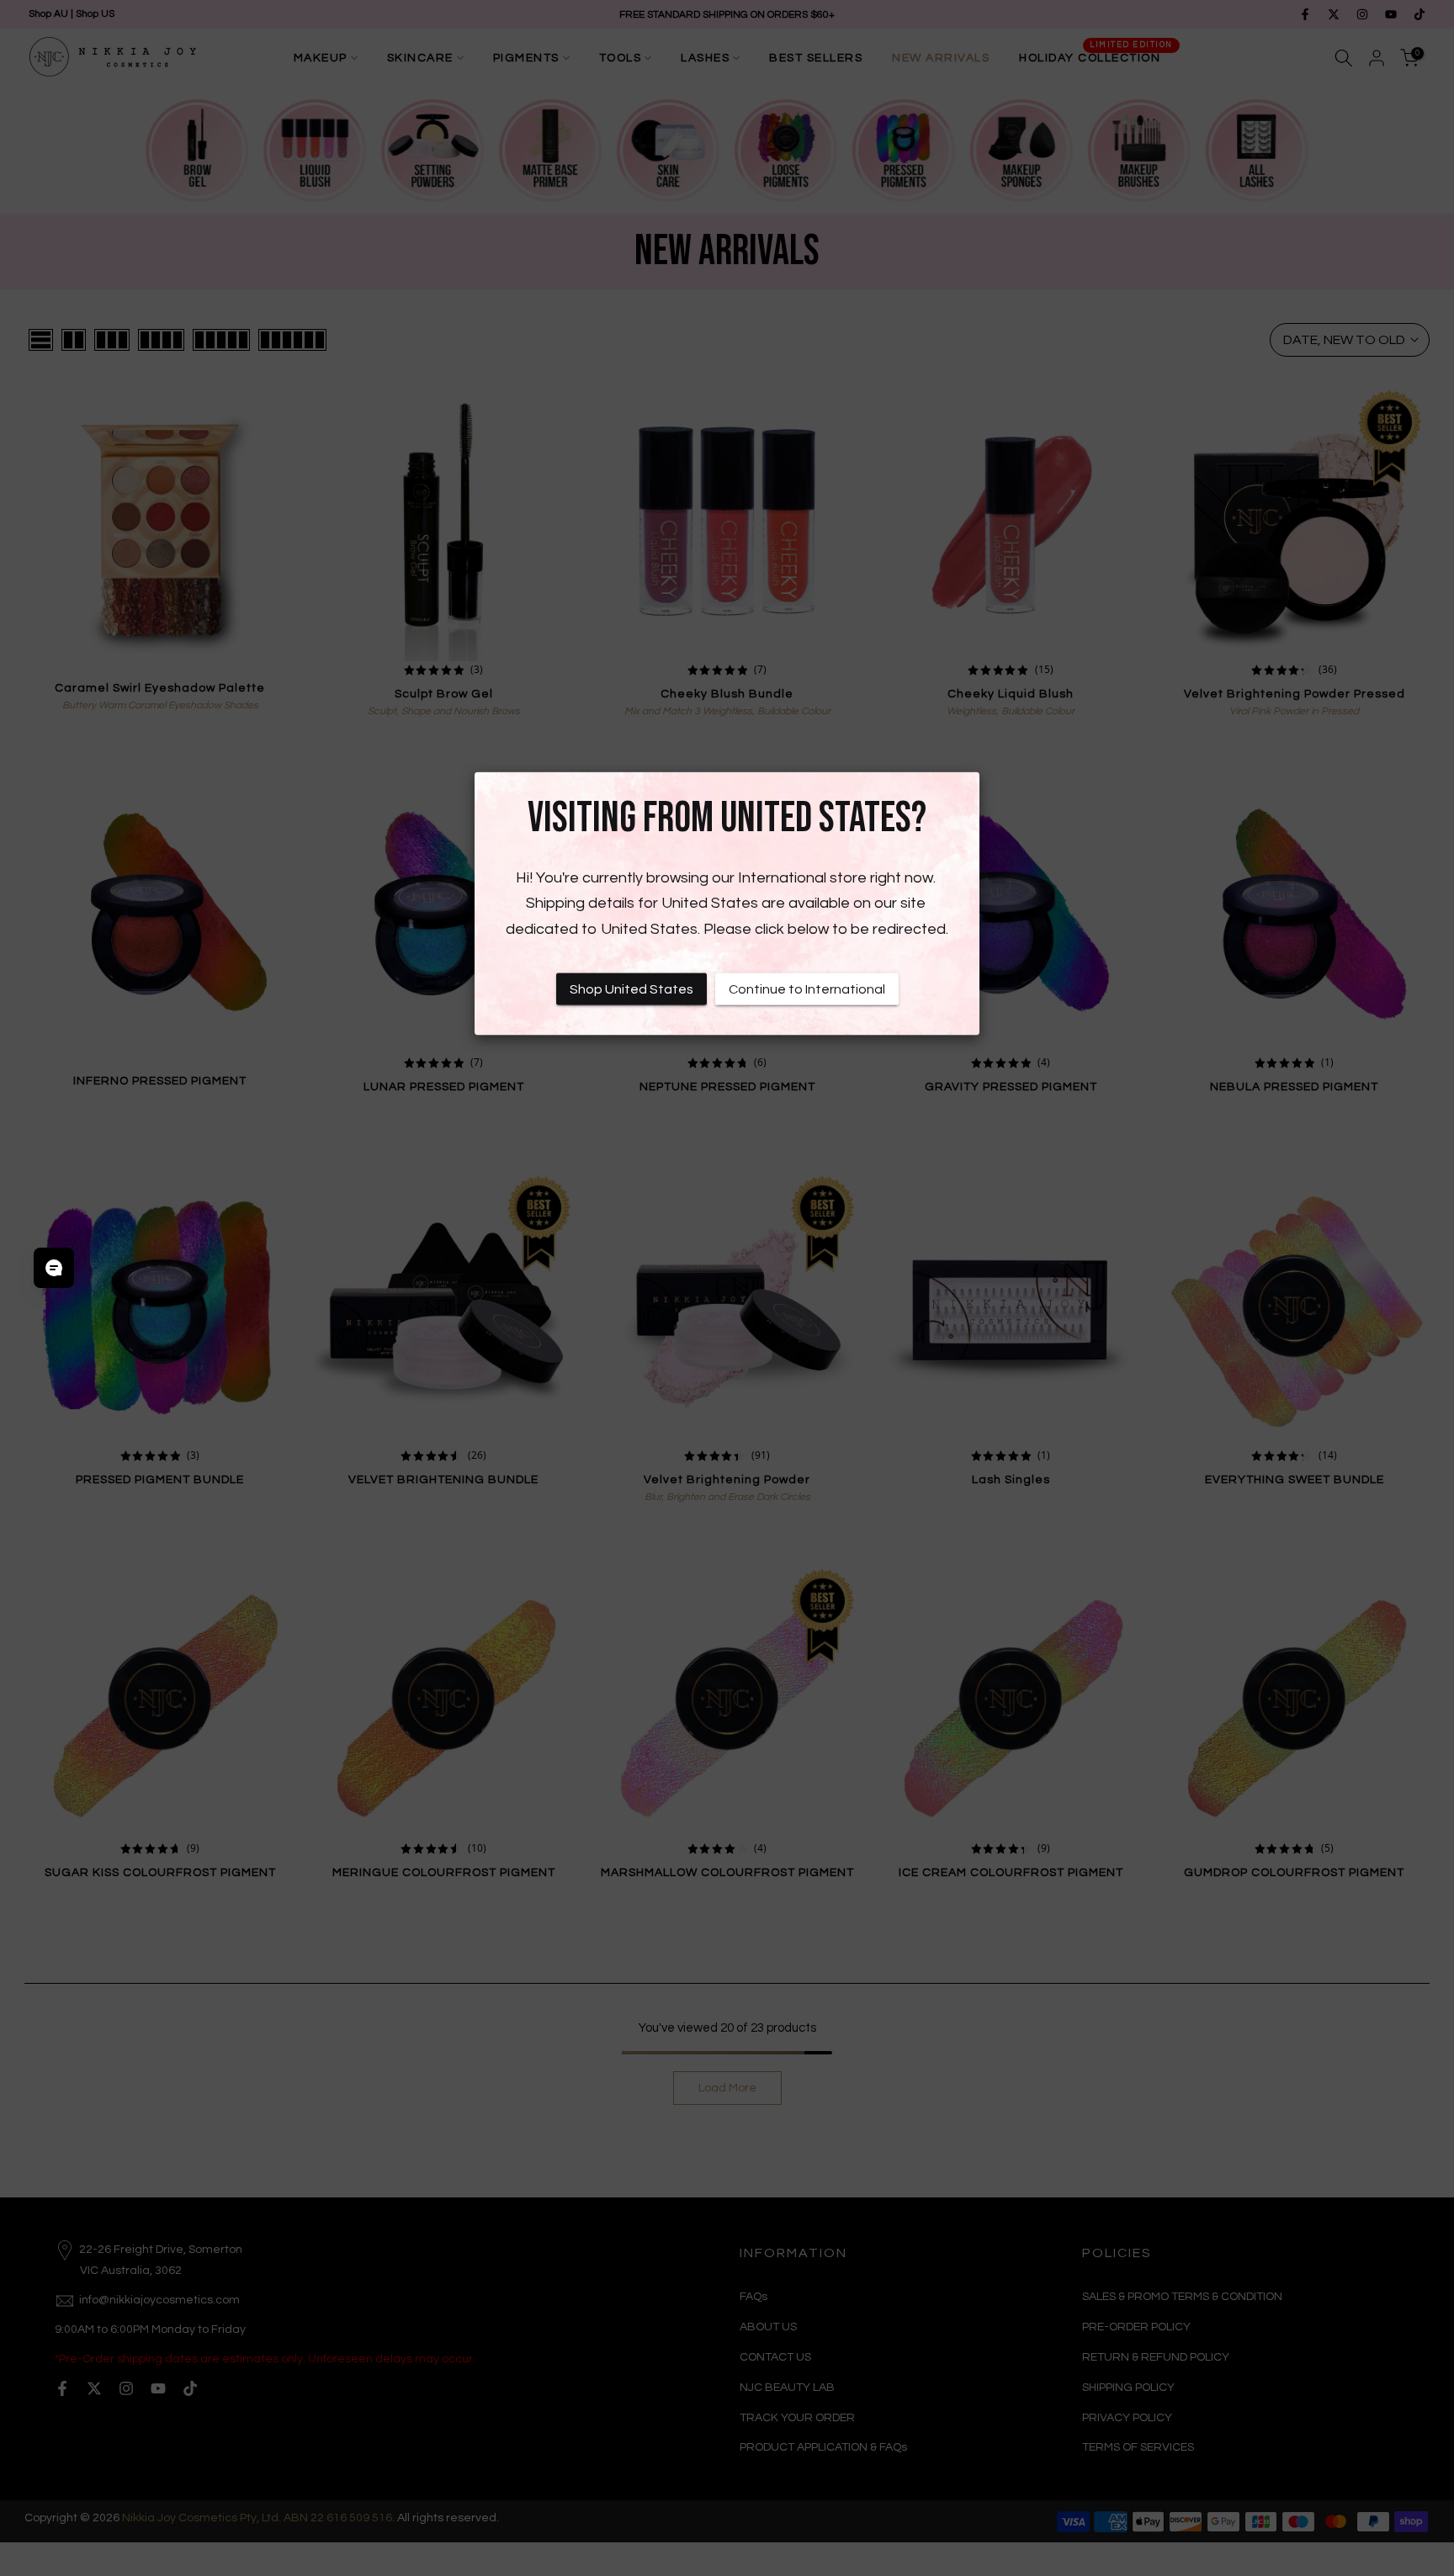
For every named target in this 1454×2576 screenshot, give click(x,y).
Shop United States (631, 989)
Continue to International (807, 989)
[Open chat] (54, 1268)
